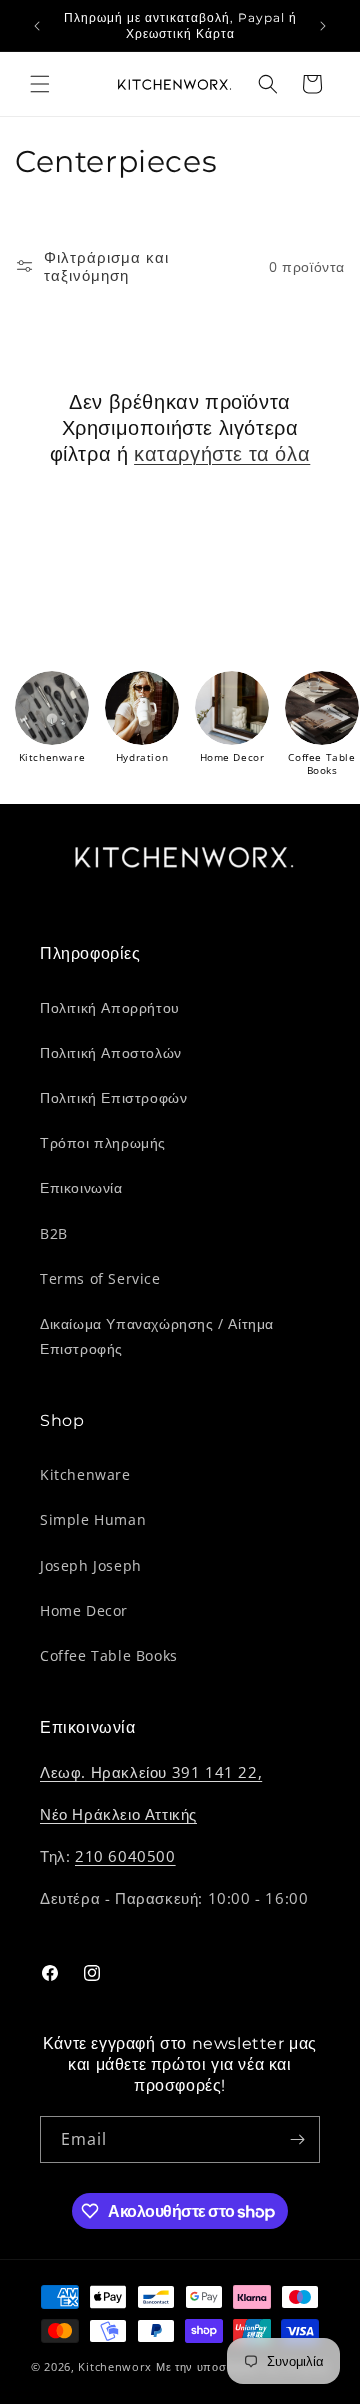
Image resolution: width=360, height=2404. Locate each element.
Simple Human (93, 1519)
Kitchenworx (115, 2366)
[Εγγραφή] (297, 2139)
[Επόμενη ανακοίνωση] (323, 26)
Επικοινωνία (81, 1187)
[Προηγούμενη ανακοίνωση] (37, 26)
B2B (54, 1233)
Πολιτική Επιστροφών (113, 1097)
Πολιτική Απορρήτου (110, 1007)
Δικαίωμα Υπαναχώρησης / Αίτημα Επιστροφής (157, 1336)
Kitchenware (85, 1474)
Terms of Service (100, 1278)
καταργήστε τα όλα (222, 454)
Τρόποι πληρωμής (103, 1142)
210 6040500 (125, 1856)
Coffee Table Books (109, 1655)
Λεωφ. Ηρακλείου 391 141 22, (151, 1772)
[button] (40, 84)
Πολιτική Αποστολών (111, 1052)
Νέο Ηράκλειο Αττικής (118, 1814)
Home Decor (84, 1610)
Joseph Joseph (91, 1565)
